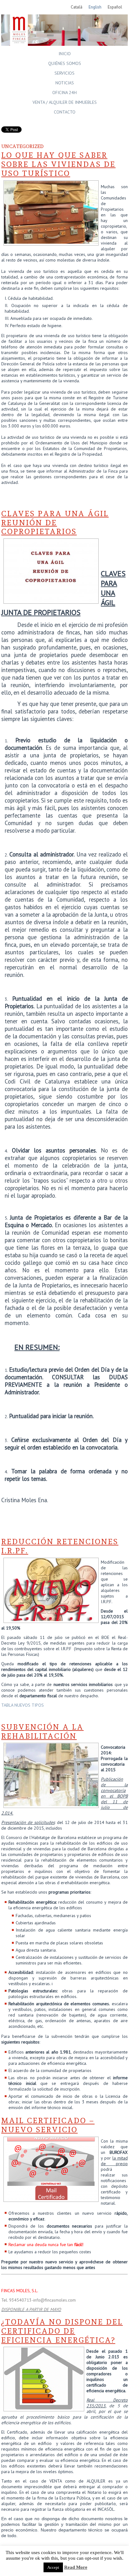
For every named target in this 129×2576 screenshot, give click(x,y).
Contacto (65, 112)
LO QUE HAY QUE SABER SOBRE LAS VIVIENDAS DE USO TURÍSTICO (58, 164)
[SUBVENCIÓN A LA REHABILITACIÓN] (51, 1805)
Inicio (65, 54)
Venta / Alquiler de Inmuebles (65, 102)
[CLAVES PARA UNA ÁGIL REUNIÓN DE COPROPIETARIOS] (51, 600)
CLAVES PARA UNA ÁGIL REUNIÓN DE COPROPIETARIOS (55, 523)
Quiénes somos (65, 63)
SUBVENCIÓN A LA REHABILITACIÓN (42, 1731)
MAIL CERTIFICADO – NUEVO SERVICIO (48, 2125)
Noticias (65, 83)
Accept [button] (53, 2567)
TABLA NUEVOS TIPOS (23, 1705)
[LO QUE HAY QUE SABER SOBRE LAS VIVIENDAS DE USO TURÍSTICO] (51, 242)
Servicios (64, 73)
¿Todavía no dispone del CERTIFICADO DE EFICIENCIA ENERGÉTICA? (62, 2331)
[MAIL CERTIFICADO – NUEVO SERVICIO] (51, 2198)
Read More (76, 2567)
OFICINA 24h (64, 93)
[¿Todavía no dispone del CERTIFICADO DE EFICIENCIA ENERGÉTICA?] (44, 2408)
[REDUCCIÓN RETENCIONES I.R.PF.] (51, 1619)
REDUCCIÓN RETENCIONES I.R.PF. (60, 1546)
